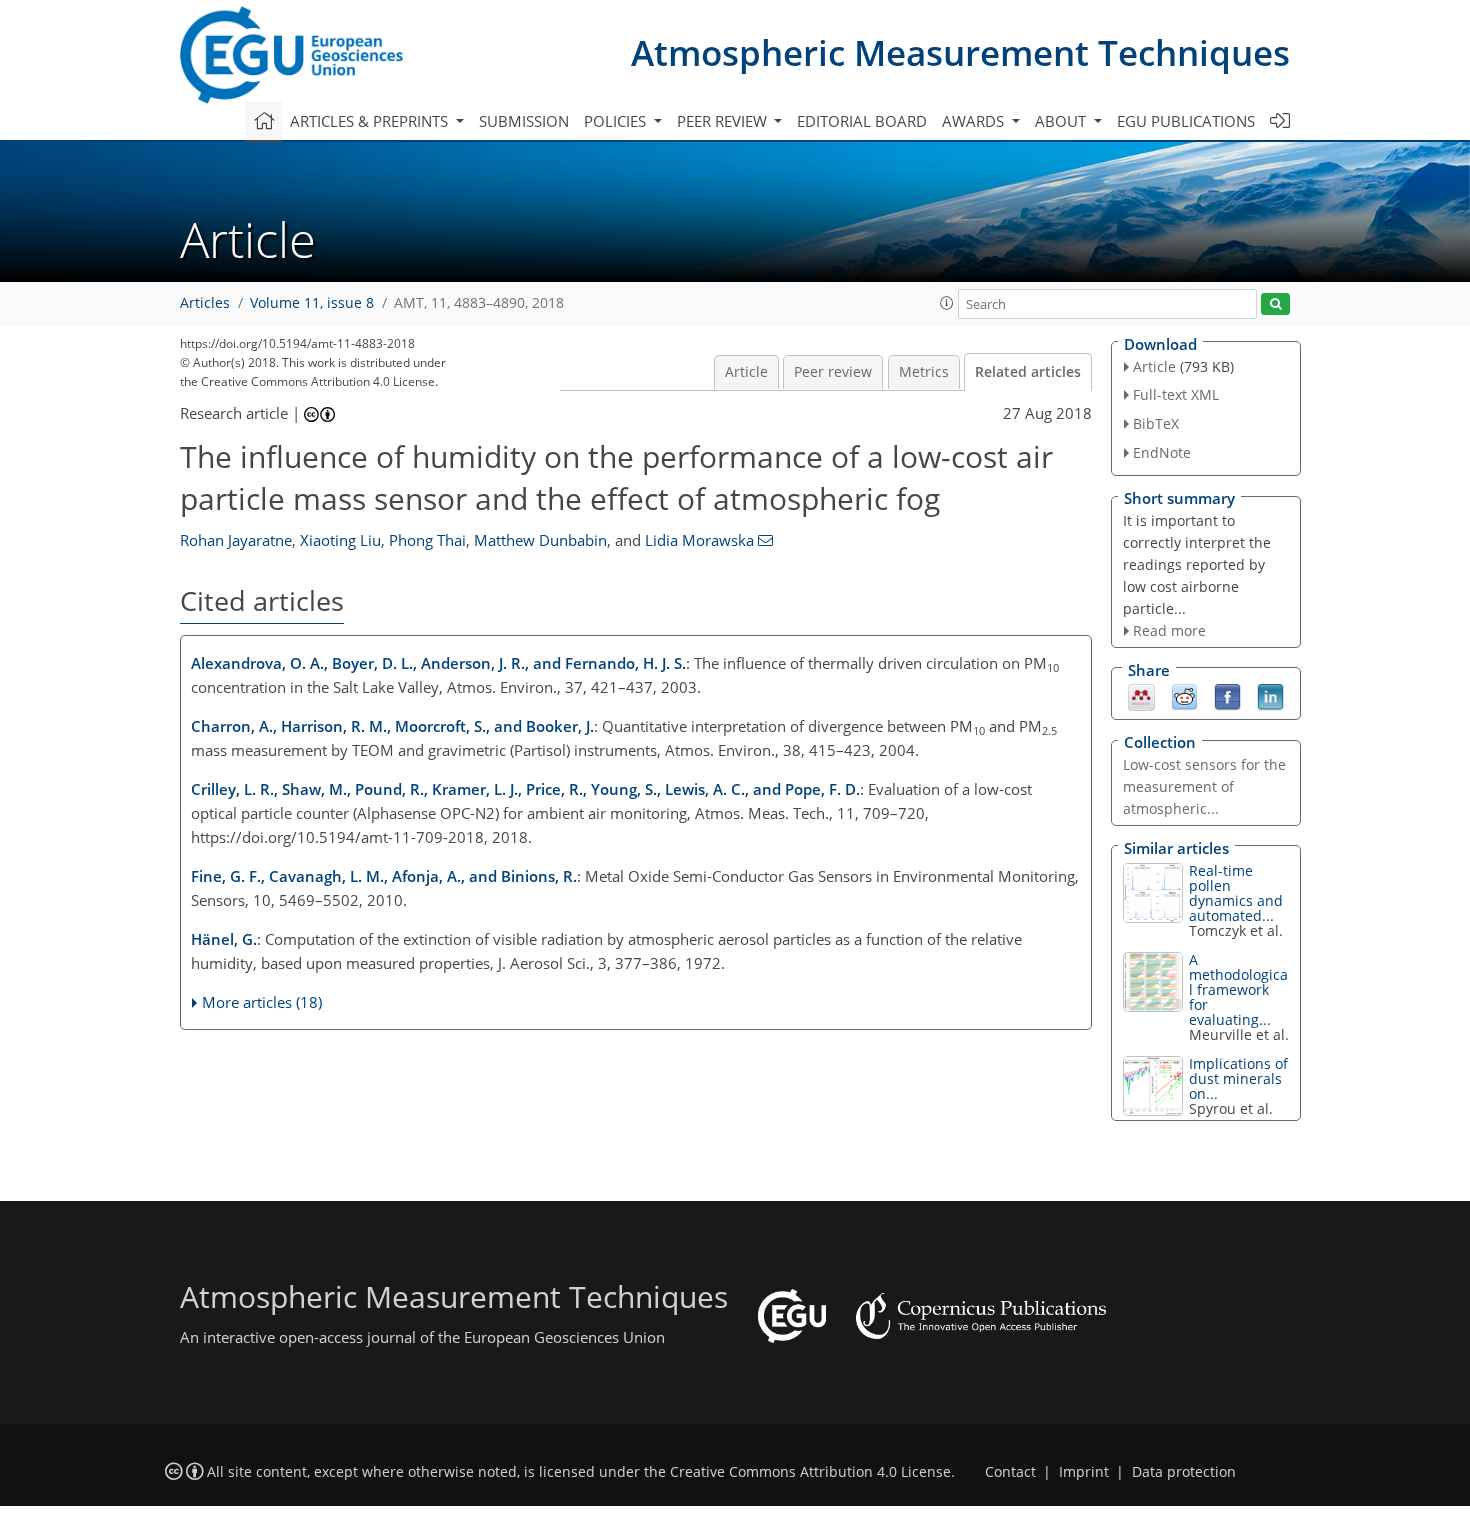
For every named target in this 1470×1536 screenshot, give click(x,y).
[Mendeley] (1141, 696)
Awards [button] (975, 121)
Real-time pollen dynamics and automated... (1236, 893)
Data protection (1184, 1472)
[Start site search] (1275, 304)
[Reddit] (1184, 696)
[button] (947, 303)
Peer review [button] (724, 121)
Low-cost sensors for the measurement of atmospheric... (1204, 786)
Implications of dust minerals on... (1238, 1078)
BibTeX (1156, 423)
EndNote (1162, 452)
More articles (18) (262, 1002)
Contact (1010, 1472)
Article (746, 372)
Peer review (833, 372)
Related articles (1028, 372)
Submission (524, 121)
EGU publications (1186, 121)
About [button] (1062, 121)
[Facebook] (1227, 696)
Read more (1169, 630)
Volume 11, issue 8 (312, 303)
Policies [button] (617, 121)
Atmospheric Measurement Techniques (960, 52)
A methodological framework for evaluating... (1238, 989)
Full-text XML (1176, 394)
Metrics (924, 372)
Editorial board (862, 121)
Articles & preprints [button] (371, 121)
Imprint (1084, 1472)
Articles (205, 303)
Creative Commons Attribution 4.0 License (810, 1472)
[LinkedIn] (1270, 696)
